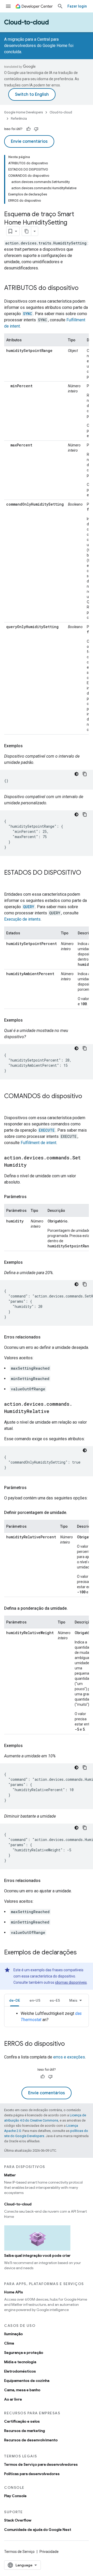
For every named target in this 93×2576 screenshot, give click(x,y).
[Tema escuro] (76, 774)
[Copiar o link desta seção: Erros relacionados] (46, 1337)
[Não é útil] (36, 129)
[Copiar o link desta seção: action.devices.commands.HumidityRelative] (55, 1412)
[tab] (15, 2000)
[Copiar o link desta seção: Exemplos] (28, 746)
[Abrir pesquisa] (60, 6)
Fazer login (77, 6)
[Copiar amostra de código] (85, 774)
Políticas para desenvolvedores (32, 2474)
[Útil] (28, 129)
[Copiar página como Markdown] (27, 231)
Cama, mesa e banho (22, 2390)
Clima (9, 2343)
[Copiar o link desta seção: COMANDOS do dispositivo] (9, 1105)
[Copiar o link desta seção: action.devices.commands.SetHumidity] (32, 1165)
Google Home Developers (24, 112)
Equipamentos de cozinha (27, 2381)
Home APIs (14, 2292)
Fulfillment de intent (38, 1143)
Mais (73, 2000)
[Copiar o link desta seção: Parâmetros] (32, 1197)
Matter (10, 2175)
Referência (19, 118)
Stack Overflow (18, 2520)
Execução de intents (22, 919)
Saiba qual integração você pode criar (37, 2255)
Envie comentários (29, 141)
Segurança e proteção (24, 2353)
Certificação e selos (22, 2421)
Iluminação (13, 2334)
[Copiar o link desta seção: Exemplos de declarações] (82, 1953)
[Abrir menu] (8, 6)
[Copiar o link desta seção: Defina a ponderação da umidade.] (73, 1608)
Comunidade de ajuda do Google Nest (38, 2530)
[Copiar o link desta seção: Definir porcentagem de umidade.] (72, 1513)
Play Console (15, 2496)
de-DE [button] (15, 2000)
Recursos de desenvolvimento (31, 2440)
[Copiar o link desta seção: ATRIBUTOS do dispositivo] (84, 288)
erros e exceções (69, 2057)
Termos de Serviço (19, 2552)
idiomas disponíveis (71, 1982)
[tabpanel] (47, 2017)
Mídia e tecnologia (20, 2362)
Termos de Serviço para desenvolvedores (41, 2464)
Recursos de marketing (25, 2431)
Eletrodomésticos (20, 2371)
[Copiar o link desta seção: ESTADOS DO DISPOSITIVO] (9, 881)
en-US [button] (35, 2000)
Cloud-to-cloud (26, 22)
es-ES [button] (55, 2000)
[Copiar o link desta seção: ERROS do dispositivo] (70, 2044)
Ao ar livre (13, 2399)
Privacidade (49, 2552)
